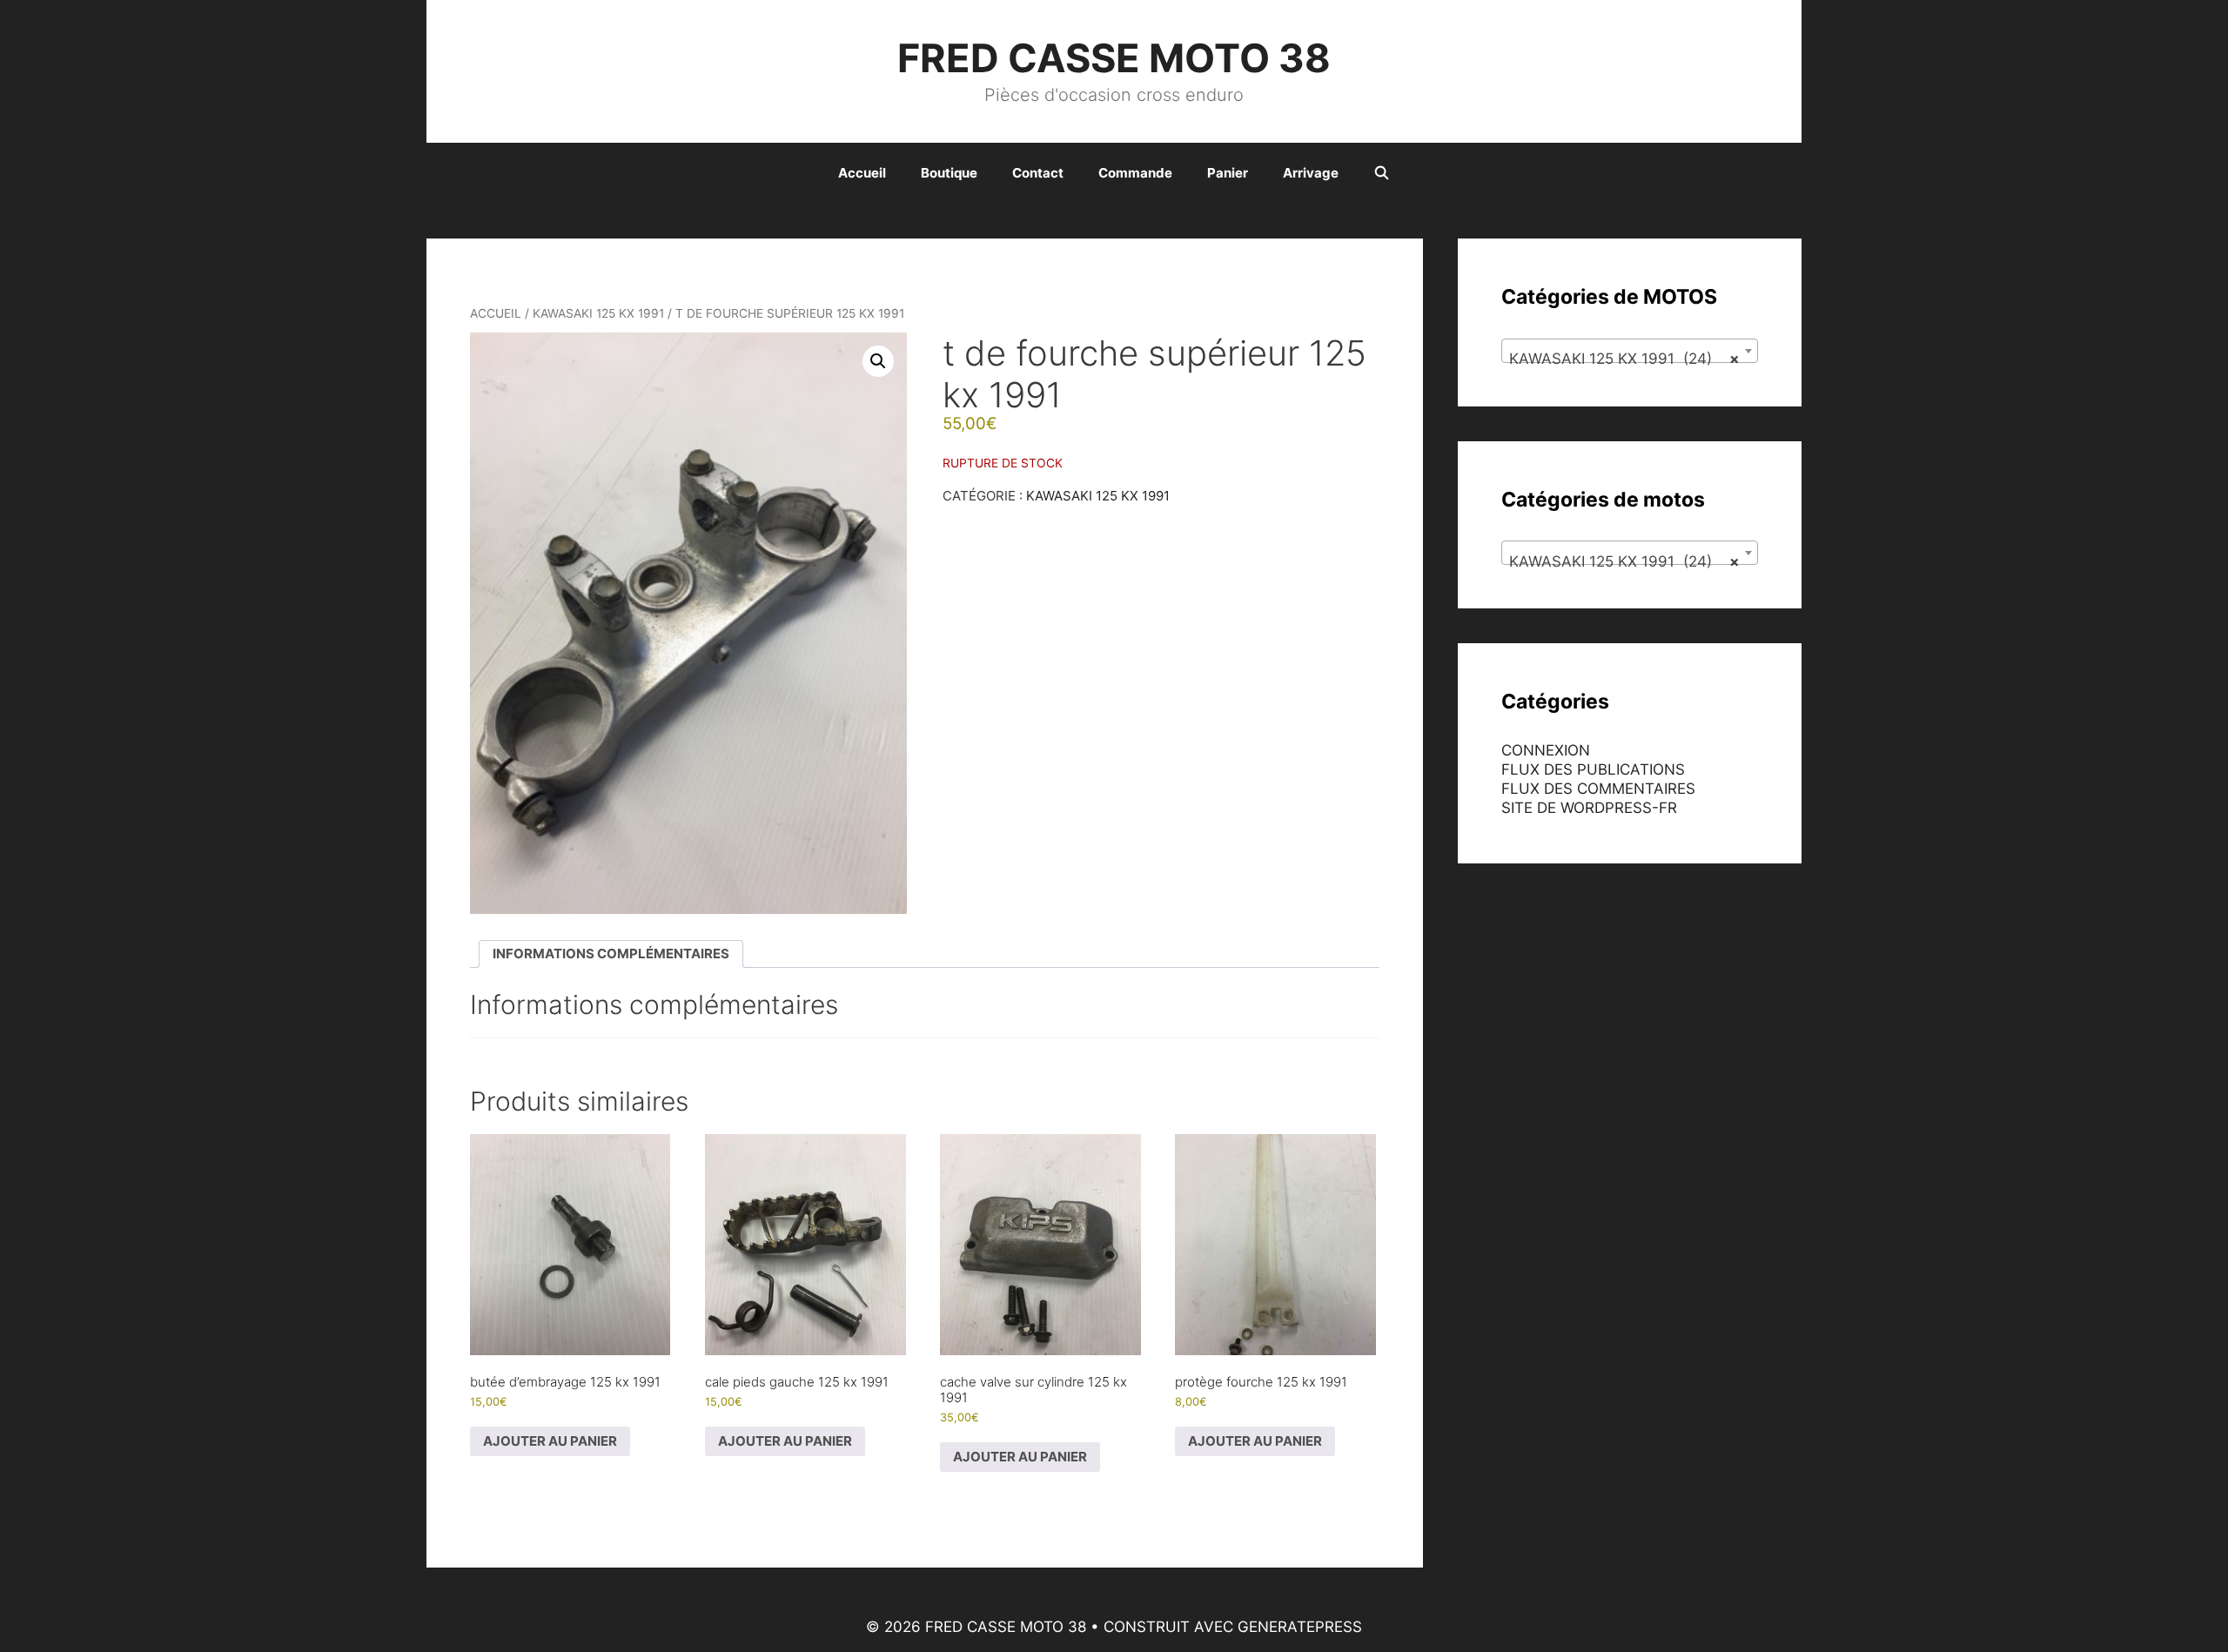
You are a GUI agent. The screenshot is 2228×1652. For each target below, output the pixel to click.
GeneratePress (1300, 1627)
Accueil (862, 173)
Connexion (1546, 750)
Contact (1038, 173)
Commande (1135, 173)
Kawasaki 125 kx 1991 (598, 313)
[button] (878, 361)
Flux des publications (1593, 769)
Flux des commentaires (1598, 789)
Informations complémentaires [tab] (611, 954)
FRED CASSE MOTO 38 (1114, 58)
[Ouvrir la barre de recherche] (1382, 173)
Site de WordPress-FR (1589, 808)
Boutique (949, 173)
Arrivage (1311, 173)
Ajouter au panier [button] (550, 1441)
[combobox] (1630, 351)
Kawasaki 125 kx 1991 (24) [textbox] (1624, 359)
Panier (1228, 173)
